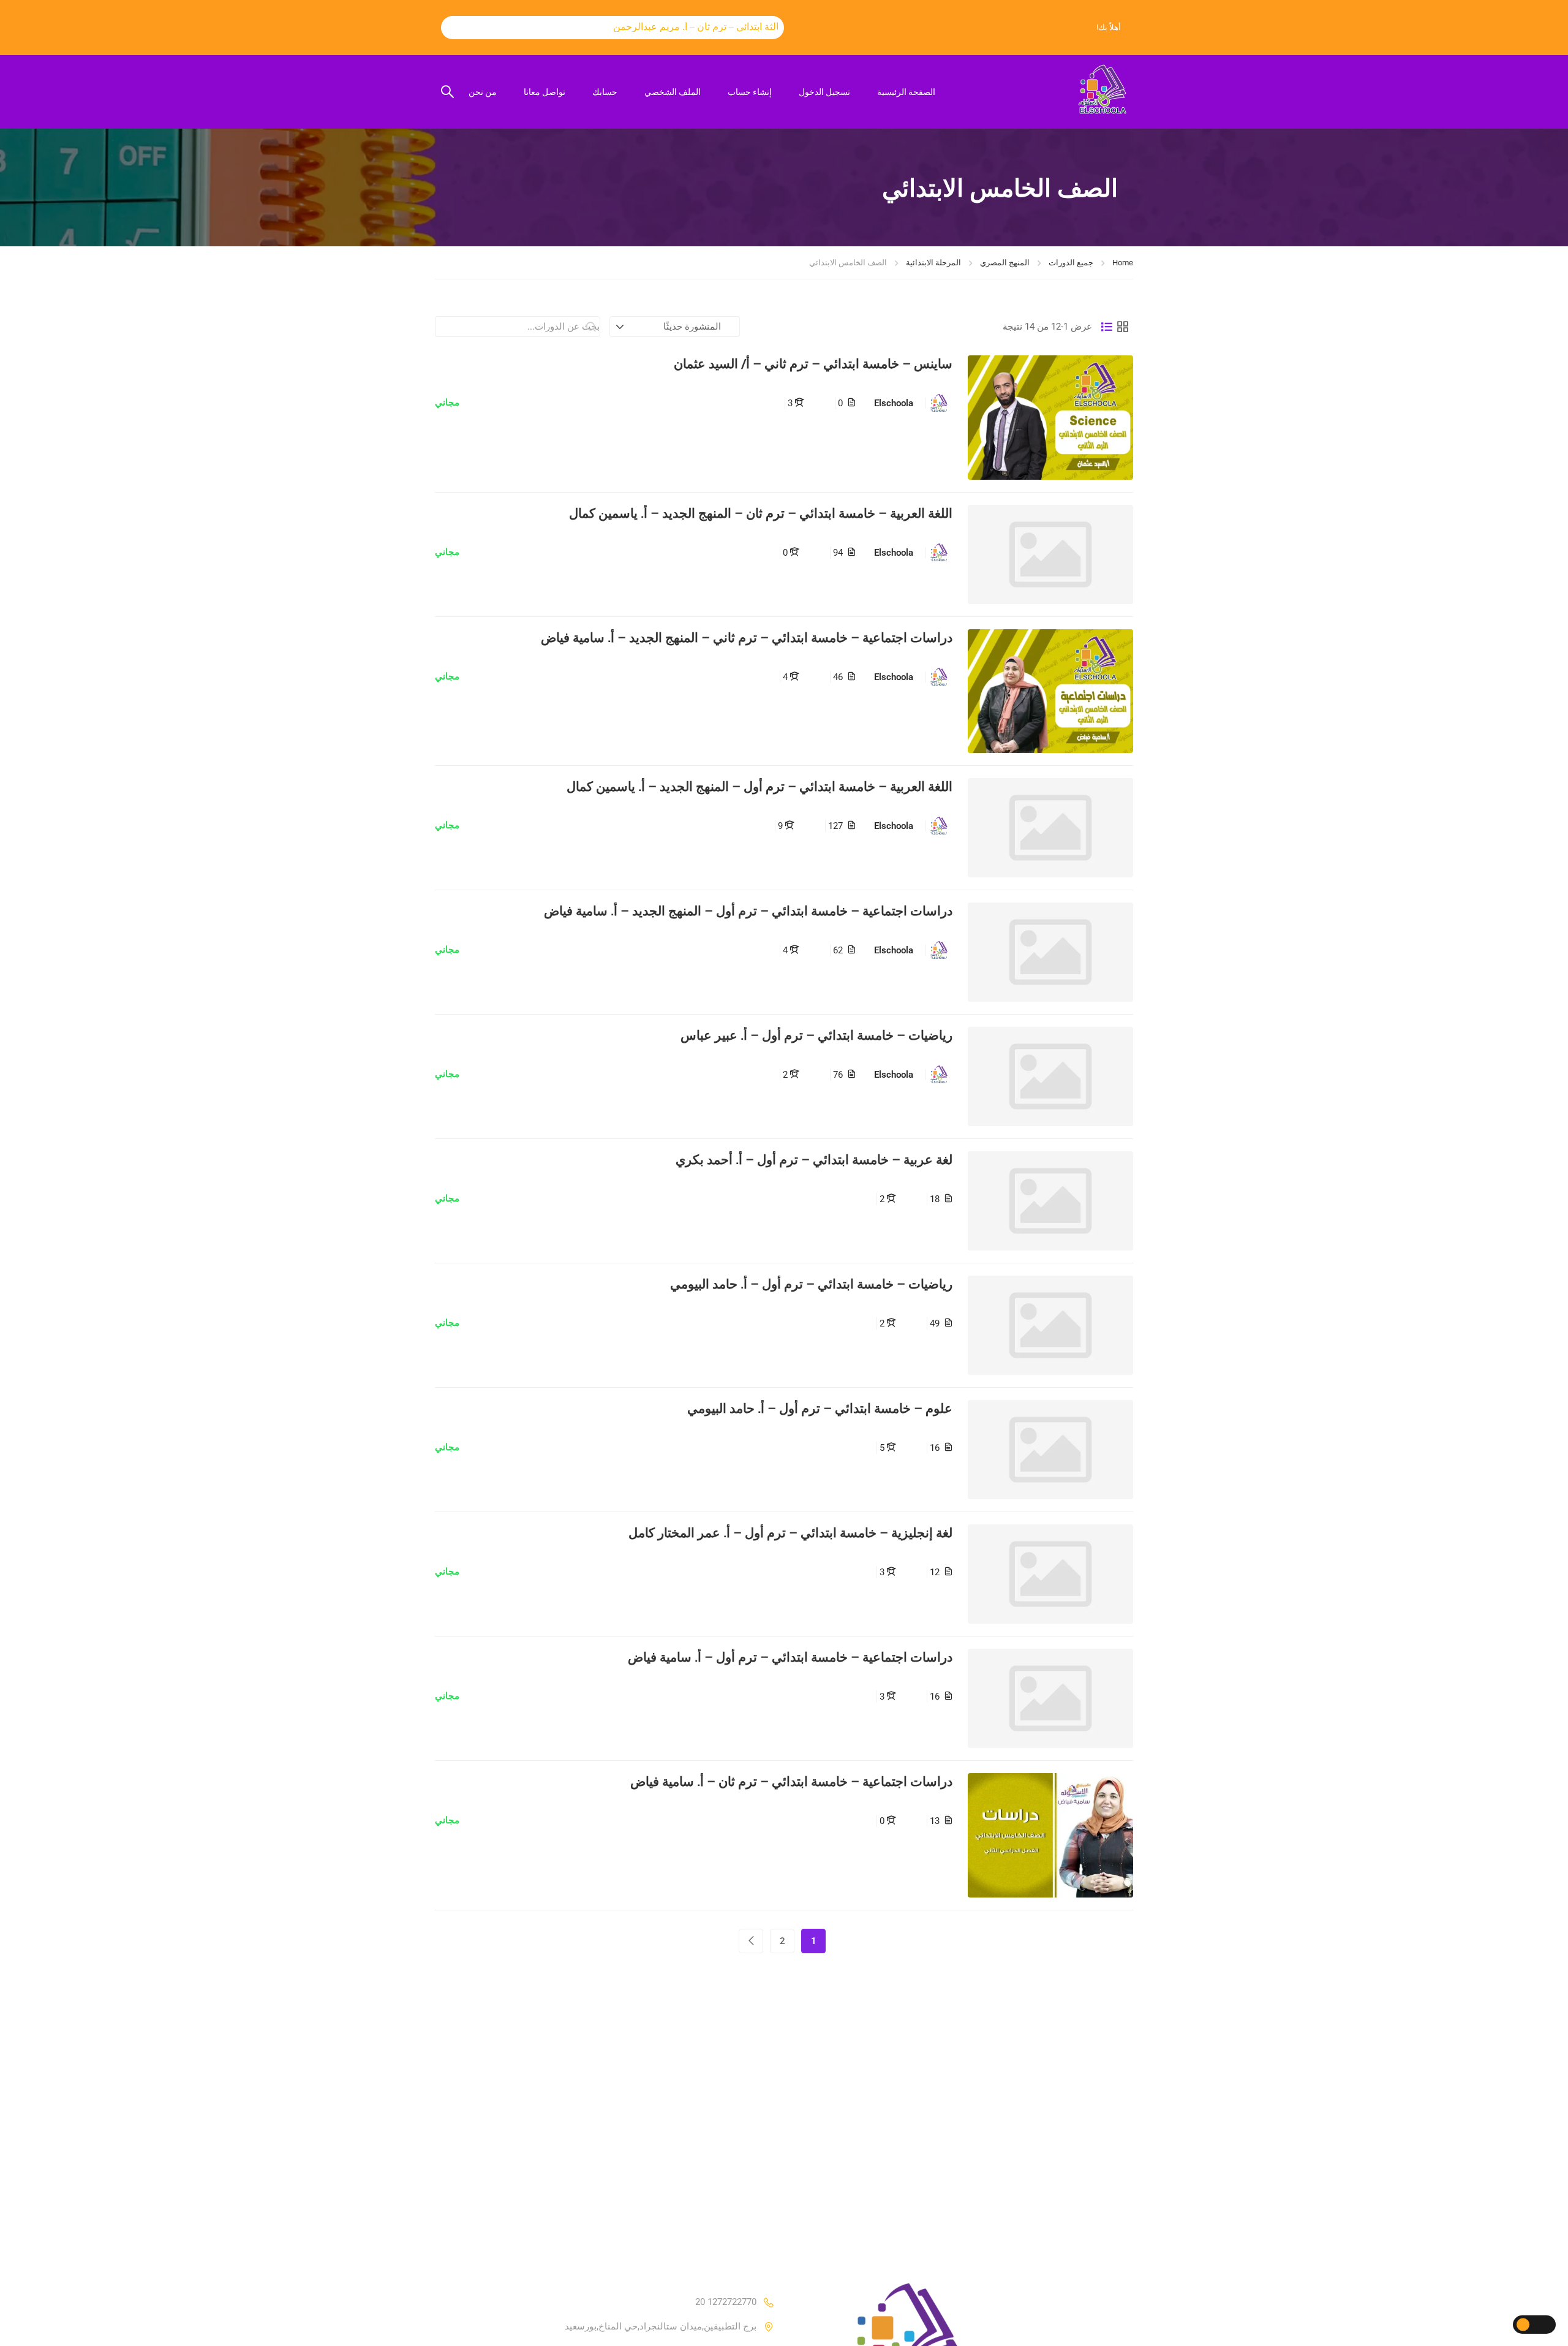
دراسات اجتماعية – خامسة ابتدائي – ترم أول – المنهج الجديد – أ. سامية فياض (748, 911)
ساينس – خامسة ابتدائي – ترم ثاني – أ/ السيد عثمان (813, 364)
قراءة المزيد (1051, 417)
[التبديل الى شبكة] (1123, 327)
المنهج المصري (1005, 263)
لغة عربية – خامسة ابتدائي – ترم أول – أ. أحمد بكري (814, 1160)
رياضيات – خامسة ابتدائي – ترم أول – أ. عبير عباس (816, 1035)
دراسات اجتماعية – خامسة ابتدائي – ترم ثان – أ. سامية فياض (791, 1781)
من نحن (483, 92)
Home (1123, 263)
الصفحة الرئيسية (906, 92)
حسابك (605, 92)
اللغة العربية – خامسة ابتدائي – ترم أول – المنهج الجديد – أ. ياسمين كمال (759, 786)
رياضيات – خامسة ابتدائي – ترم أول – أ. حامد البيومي (811, 1284)
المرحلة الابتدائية (933, 263)
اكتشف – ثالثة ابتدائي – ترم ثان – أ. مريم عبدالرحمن (684, 27)
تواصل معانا (545, 92)
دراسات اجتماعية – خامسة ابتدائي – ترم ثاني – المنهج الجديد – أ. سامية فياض (747, 638)
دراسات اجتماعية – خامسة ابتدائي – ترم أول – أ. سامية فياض (790, 1657)
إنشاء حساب (750, 92)
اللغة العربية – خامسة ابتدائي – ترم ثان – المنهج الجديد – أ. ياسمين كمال (761, 513)
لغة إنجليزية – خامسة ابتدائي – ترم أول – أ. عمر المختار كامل (790, 1533)
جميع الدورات (1071, 263)
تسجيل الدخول (824, 92)
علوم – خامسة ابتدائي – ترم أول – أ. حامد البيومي (820, 1408)
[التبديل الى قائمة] (1107, 327)
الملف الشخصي (673, 92)
